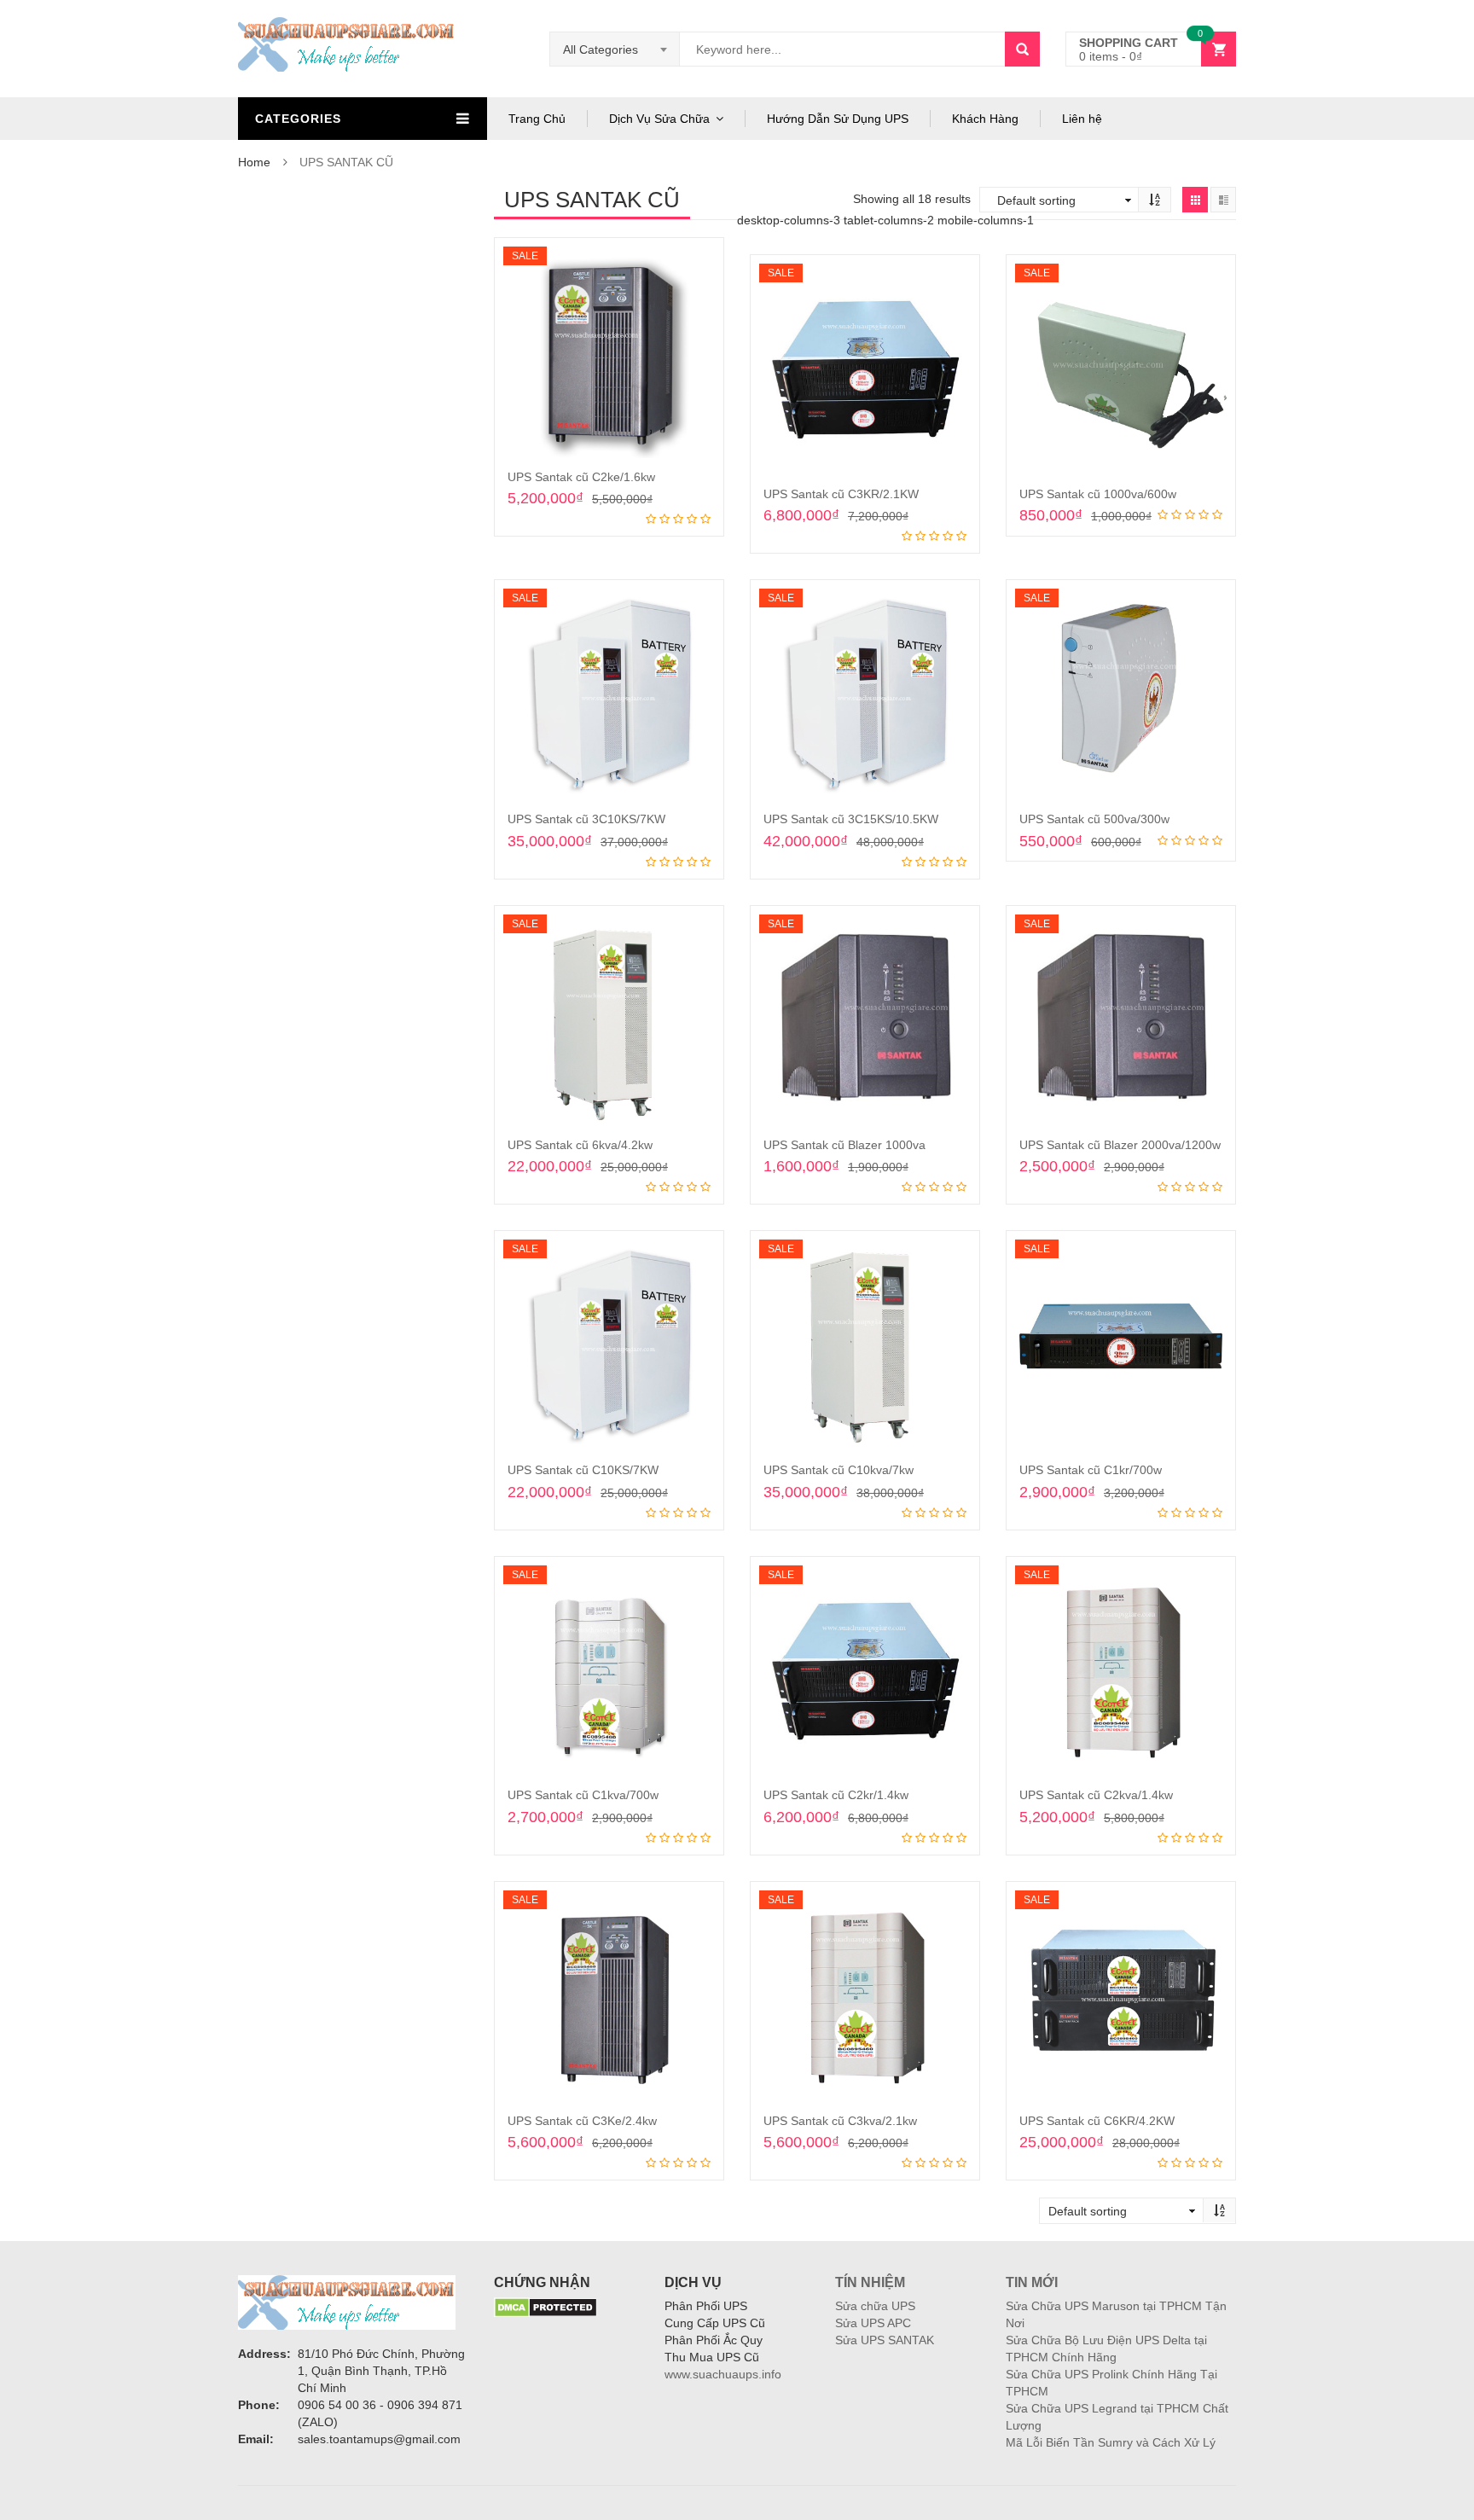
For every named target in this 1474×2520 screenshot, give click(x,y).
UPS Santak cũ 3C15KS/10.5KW (851, 819)
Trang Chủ (537, 119)
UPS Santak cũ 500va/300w (1094, 819)
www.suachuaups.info (723, 2374)
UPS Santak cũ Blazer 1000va (844, 1145)
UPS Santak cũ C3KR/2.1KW (841, 494)
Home (254, 162)
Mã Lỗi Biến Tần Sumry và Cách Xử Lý (1111, 2442)
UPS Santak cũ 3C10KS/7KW (586, 819)
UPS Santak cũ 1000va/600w (1098, 494)
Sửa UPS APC (873, 2323)
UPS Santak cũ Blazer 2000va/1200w (1120, 1145)
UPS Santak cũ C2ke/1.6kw (581, 477)
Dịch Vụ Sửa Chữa (659, 119)
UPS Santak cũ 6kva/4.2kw (580, 1145)
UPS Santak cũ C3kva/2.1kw (840, 2121)
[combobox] (615, 49)
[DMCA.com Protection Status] (545, 2307)
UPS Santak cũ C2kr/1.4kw (836, 1795)
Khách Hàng (985, 119)
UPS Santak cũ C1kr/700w (1091, 1470)
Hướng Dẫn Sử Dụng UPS (838, 119)
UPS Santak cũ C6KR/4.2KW (1097, 2121)
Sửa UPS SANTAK (885, 2340)
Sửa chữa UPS (875, 2306)
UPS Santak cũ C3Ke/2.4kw (582, 2121)
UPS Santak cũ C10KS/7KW (583, 1470)
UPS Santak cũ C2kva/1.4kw (1096, 1795)
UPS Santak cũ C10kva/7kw (839, 1470)
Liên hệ (1082, 119)
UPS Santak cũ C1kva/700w (583, 1795)
